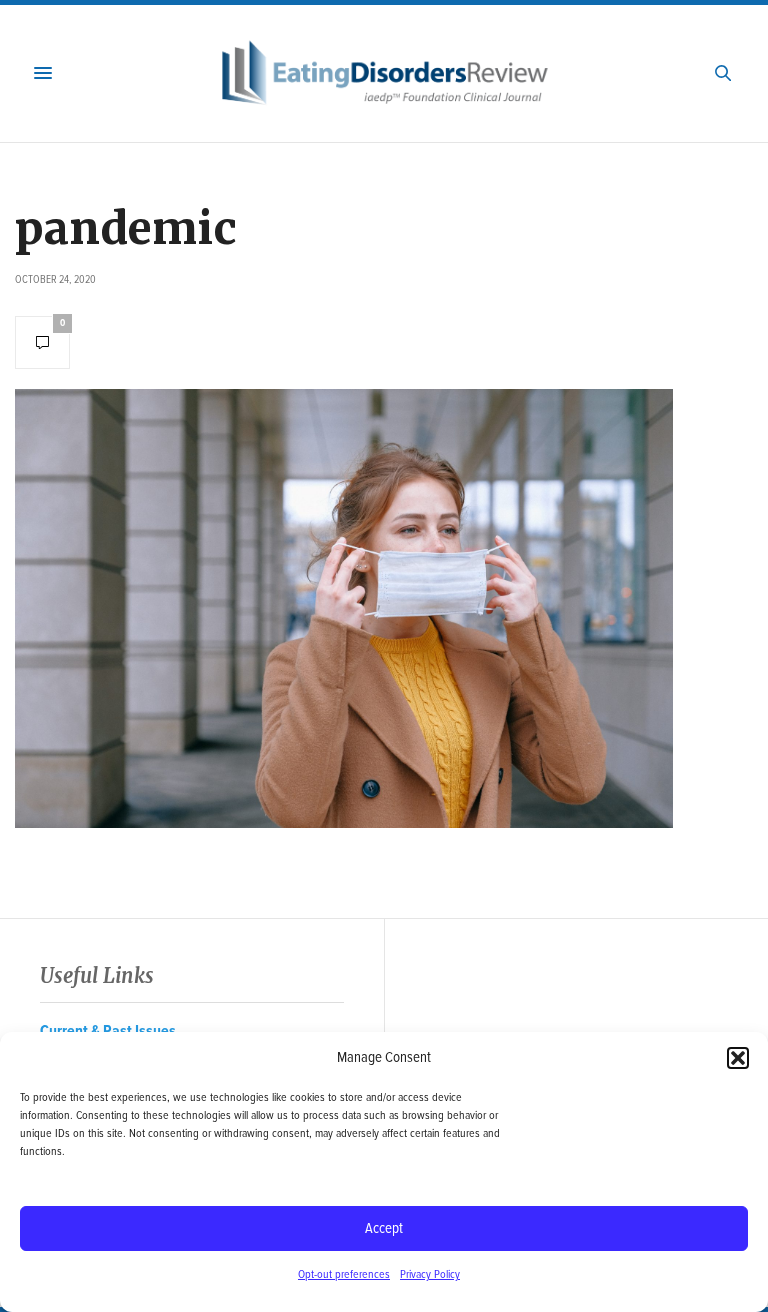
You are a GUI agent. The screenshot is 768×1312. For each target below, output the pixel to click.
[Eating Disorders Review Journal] (384, 73)
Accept (384, 1229)
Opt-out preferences (344, 1275)
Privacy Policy (430, 1275)
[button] (738, 1058)
